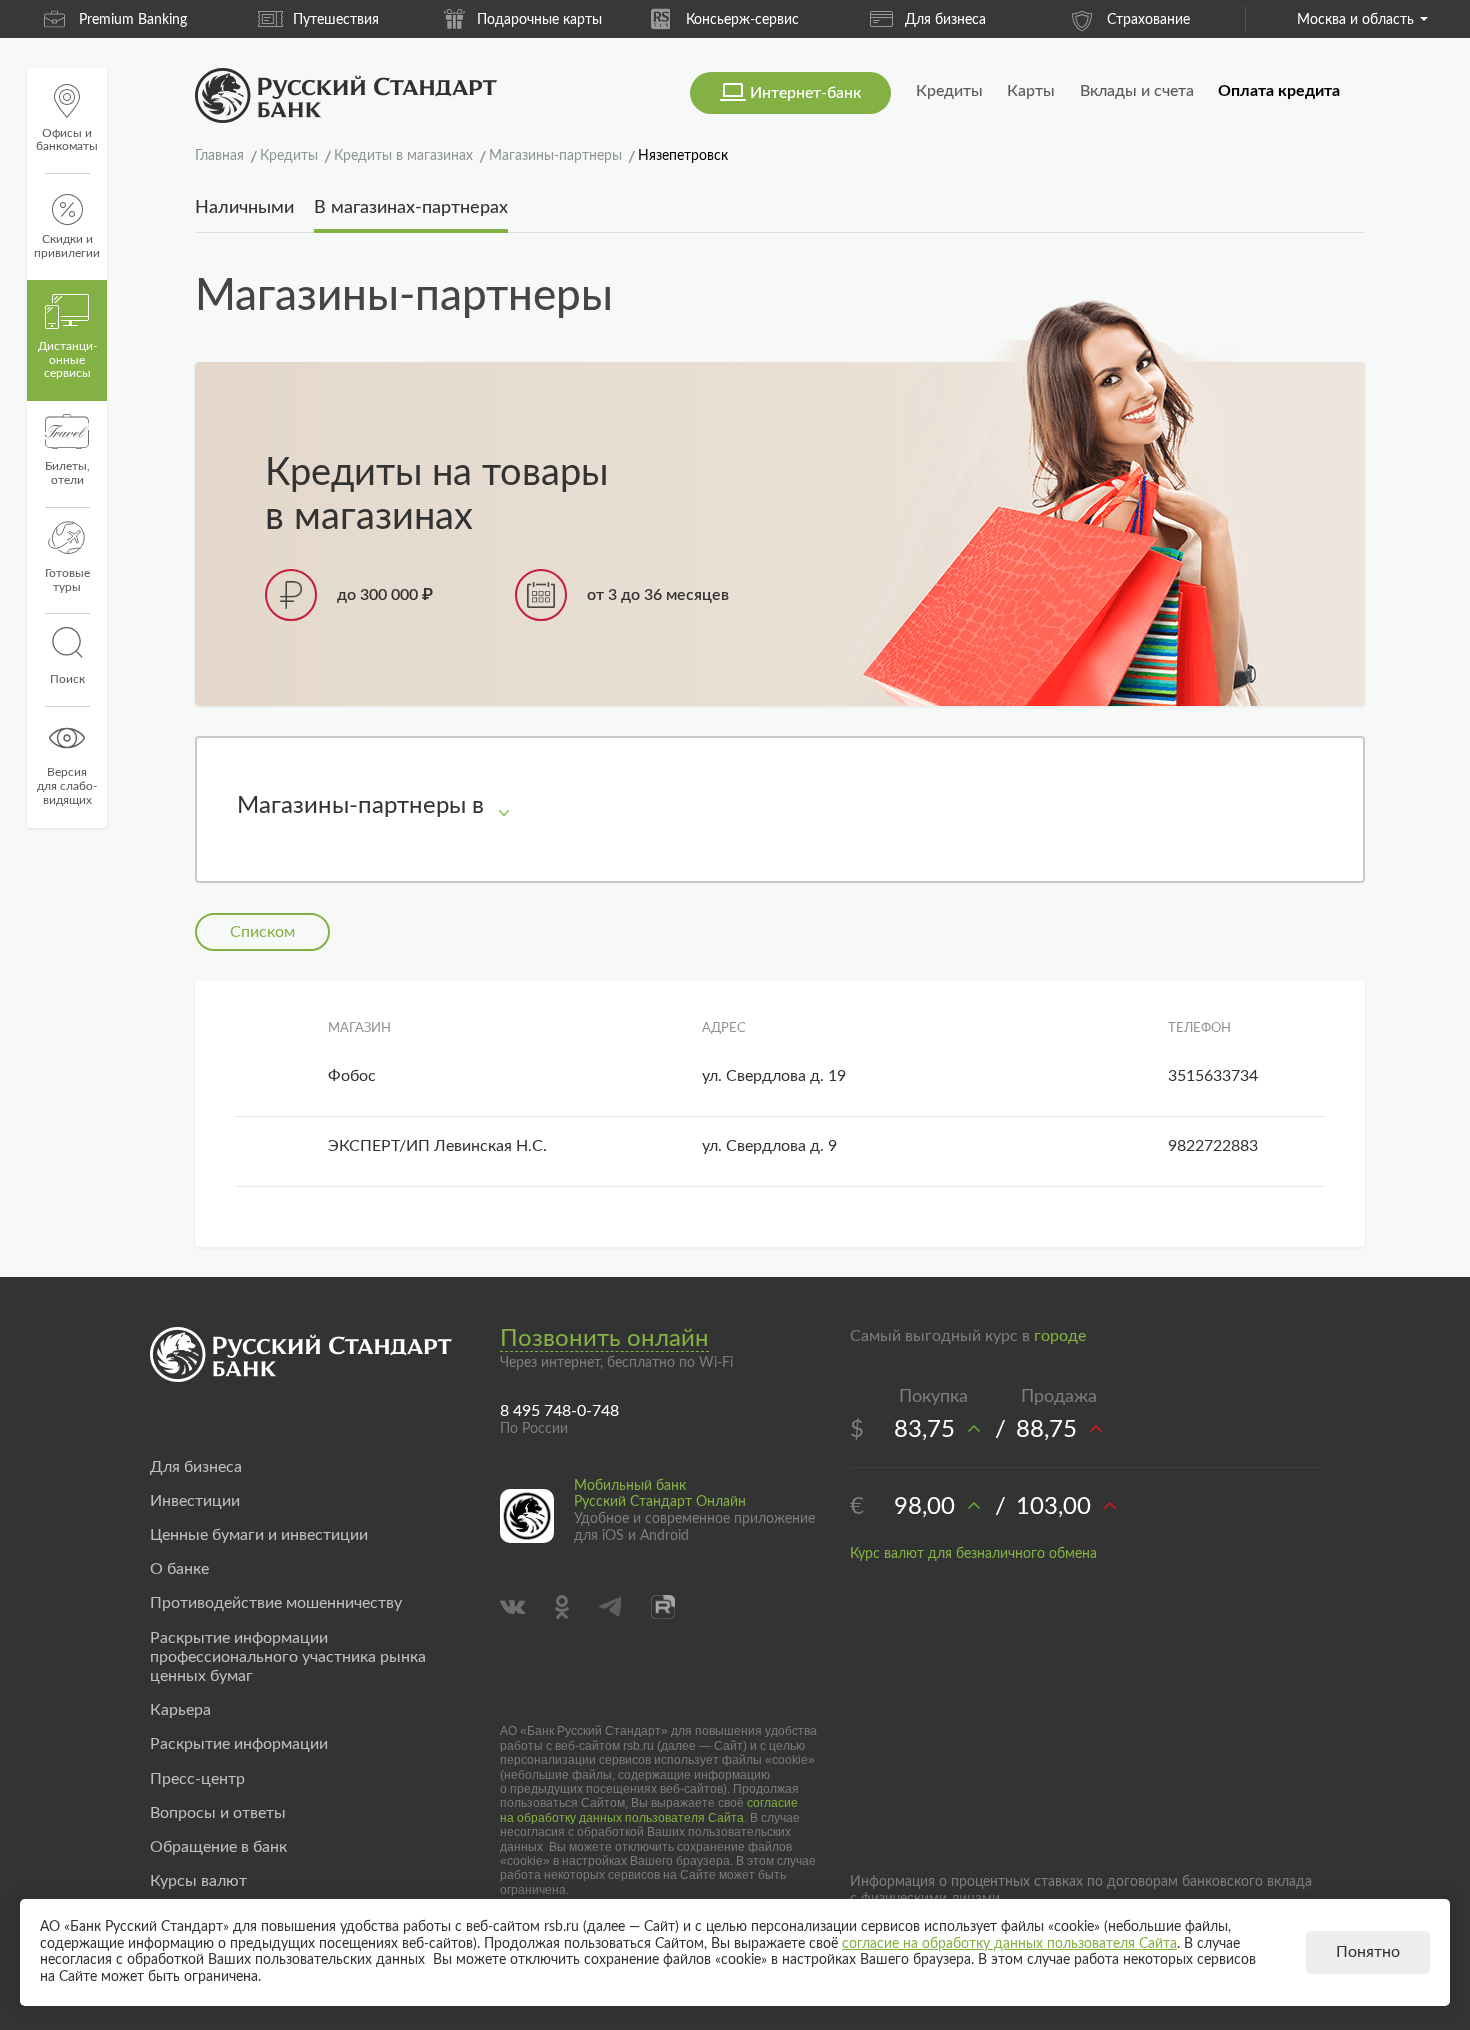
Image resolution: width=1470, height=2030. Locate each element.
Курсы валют (198, 1881)
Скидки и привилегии (67, 246)
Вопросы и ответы (218, 1813)
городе (1060, 1336)
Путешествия (336, 20)
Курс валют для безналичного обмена (973, 1554)
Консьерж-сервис (742, 20)
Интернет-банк (805, 93)
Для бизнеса (945, 20)
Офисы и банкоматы (67, 140)
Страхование (1148, 20)
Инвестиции (195, 1501)
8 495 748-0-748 (559, 1411)
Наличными (244, 208)
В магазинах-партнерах (411, 208)
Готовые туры (67, 580)
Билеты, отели (67, 473)
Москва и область (1355, 20)
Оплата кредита (1279, 91)
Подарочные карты (539, 20)
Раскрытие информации (239, 1744)
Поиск (67, 679)
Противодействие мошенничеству (276, 1603)
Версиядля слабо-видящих (67, 786)
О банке (179, 1569)
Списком (262, 932)
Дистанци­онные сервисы (67, 360)
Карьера (180, 1710)
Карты (1031, 91)
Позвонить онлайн (604, 1339)
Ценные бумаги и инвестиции (259, 1535)
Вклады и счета (1137, 91)
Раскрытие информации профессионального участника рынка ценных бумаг (288, 1657)
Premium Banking (133, 20)
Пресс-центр (197, 1779)
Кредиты (949, 91)
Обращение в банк (218, 1847)
